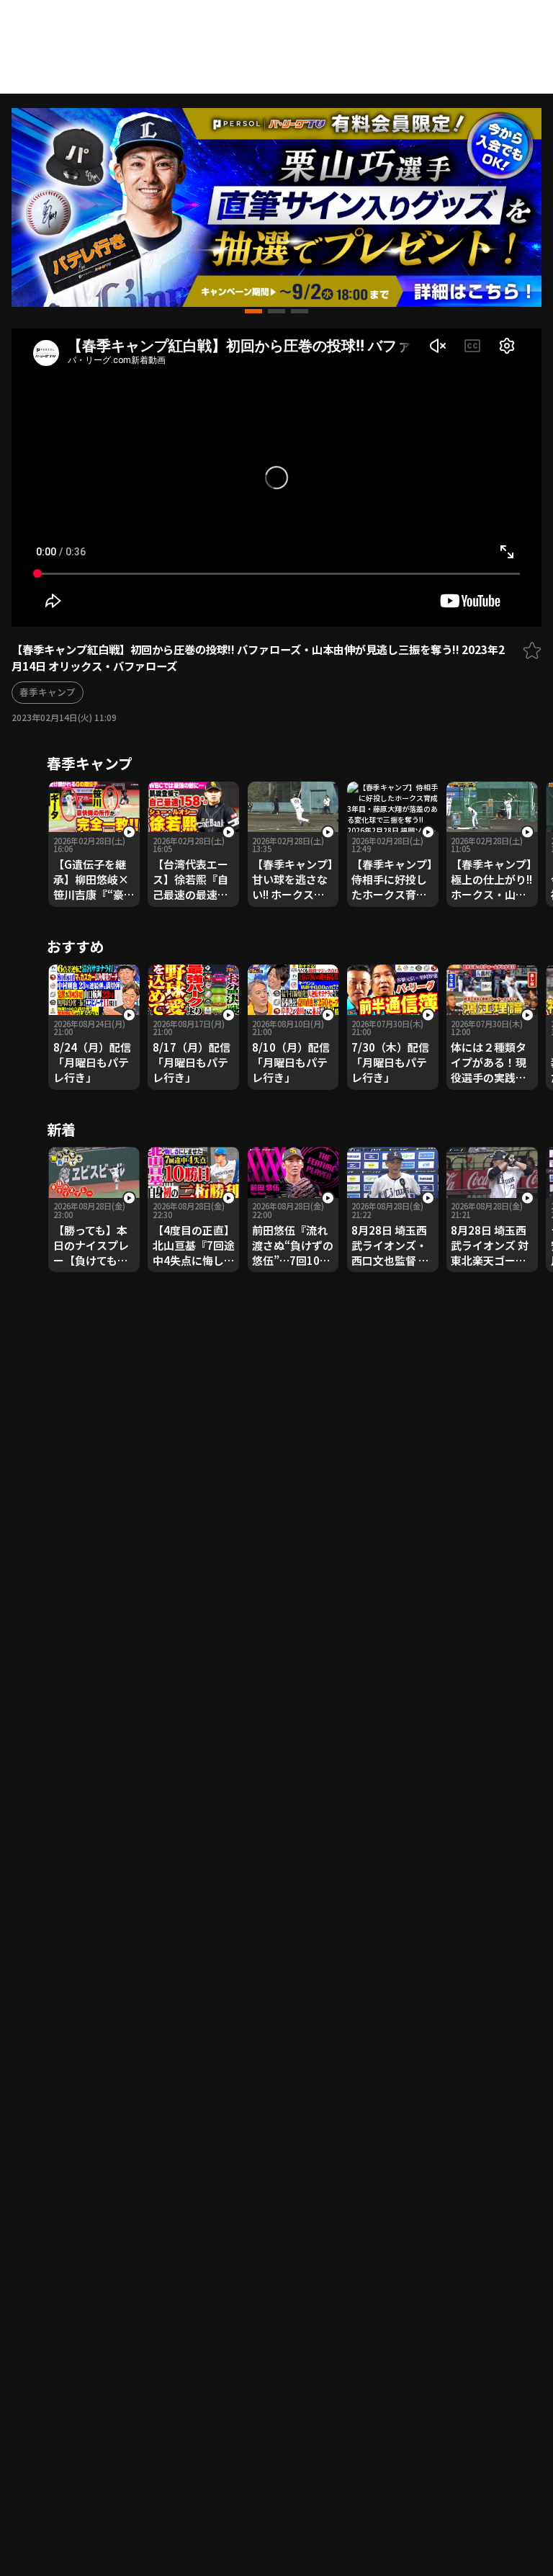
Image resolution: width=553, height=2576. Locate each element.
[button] (253, 311)
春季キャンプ (48, 692)
